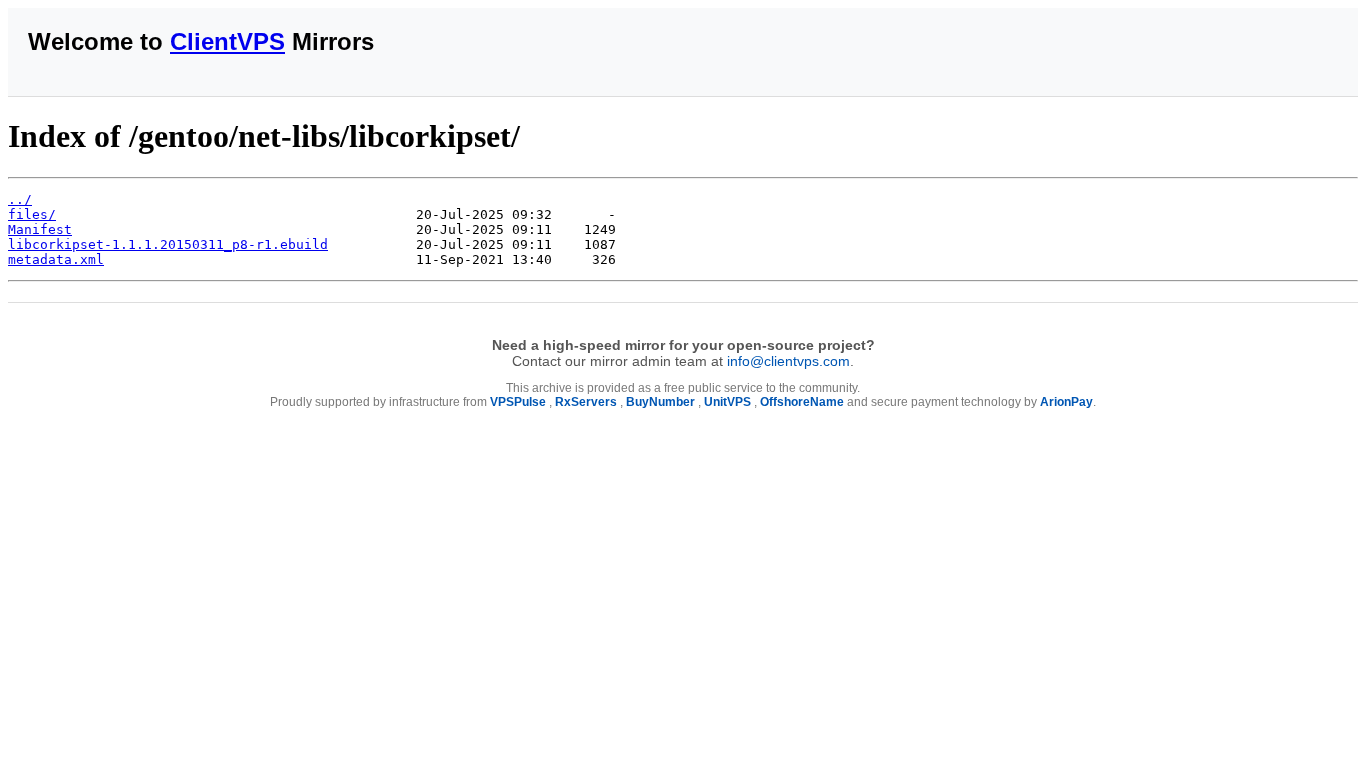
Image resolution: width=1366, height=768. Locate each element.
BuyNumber (660, 402)
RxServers (586, 402)
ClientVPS (227, 41)
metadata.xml (56, 259)
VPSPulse (518, 402)
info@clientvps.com (788, 361)
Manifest (40, 229)
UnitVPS (727, 402)
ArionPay (1066, 402)
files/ (32, 214)
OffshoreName (802, 402)
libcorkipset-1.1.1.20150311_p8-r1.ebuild (168, 244)
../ (20, 199)
